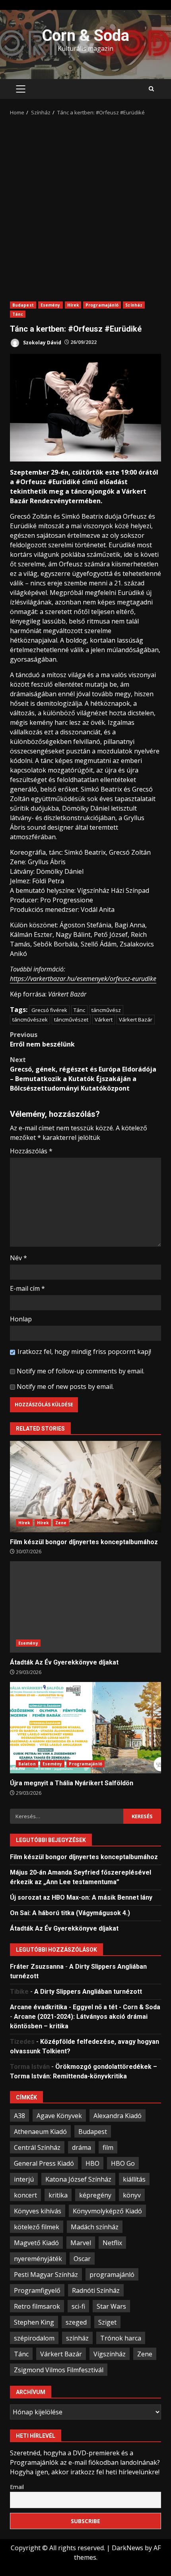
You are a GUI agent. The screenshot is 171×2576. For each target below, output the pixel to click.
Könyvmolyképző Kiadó (107, 2211)
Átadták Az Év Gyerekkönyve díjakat (85, 1607)
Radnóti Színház (96, 2290)
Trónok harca (121, 2338)
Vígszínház (110, 2354)
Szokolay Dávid (42, 342)
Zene (61, 1523)
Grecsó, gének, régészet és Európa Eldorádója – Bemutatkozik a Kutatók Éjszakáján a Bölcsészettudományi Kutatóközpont (83, 1074)
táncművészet (71, 1020)
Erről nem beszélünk (42, 1039)
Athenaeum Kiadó (40, 2132)
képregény (95, 2195)
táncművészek (30, 1020)
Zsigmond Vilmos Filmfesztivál (59, 2370)
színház (77, 2338)
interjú (24, 2179)
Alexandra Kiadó (118, 2116)
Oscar (82, 2259)
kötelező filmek (37, 2227)
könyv (132, 2195)
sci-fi (78, 2306)
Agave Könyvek (59, 2116)
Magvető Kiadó (36, 2243)
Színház (134, 305)
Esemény (51, 305)
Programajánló (102, 305)
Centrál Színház (37, 2147)
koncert (25, 2195)
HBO (92, 2163)
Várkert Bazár (136, 1020)
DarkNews (127, 2548)
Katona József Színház (78, 2179)
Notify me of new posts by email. (65, 1386)
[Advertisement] (85, 206)
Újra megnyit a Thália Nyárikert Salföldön (85, 1728)
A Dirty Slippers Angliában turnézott (88, 1992)
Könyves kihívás (38, 2211)
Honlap (21, 1319)
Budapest (23, 305)
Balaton (27, 1764)
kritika (58, 2195)
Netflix (112, 2243)
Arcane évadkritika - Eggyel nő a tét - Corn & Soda (85, 2007)
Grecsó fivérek (49, 1010)
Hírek (73, 305)
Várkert (104, 1020)
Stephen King (34, 2322)
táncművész (106, 1010)
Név (18, 1258)
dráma (82, 2147)
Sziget (107, 2322)
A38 (19, 2116)
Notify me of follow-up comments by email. (81, 1371)
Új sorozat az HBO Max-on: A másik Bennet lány (81, 1897)
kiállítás (134, 2179)
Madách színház (95, 2227)
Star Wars (111, 2306)
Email (17, 2487)
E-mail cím (27, 1288)
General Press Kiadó (44, 2163)
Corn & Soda (85, 36)
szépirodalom (34, 2338)
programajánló (112, 2275)
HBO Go (123, 2163)
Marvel (81, 2243)
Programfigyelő (37, 2290)
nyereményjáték (38, 2259)
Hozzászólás (31, 1151)
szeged (76, 2322)
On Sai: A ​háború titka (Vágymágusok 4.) (70, 1913)
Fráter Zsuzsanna (37, 1967)
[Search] (151, 89)
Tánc (18, 314)
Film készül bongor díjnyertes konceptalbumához (85, 1487)
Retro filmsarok (37, 2306)
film (108, 2147)
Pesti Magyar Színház (46, 2275)
